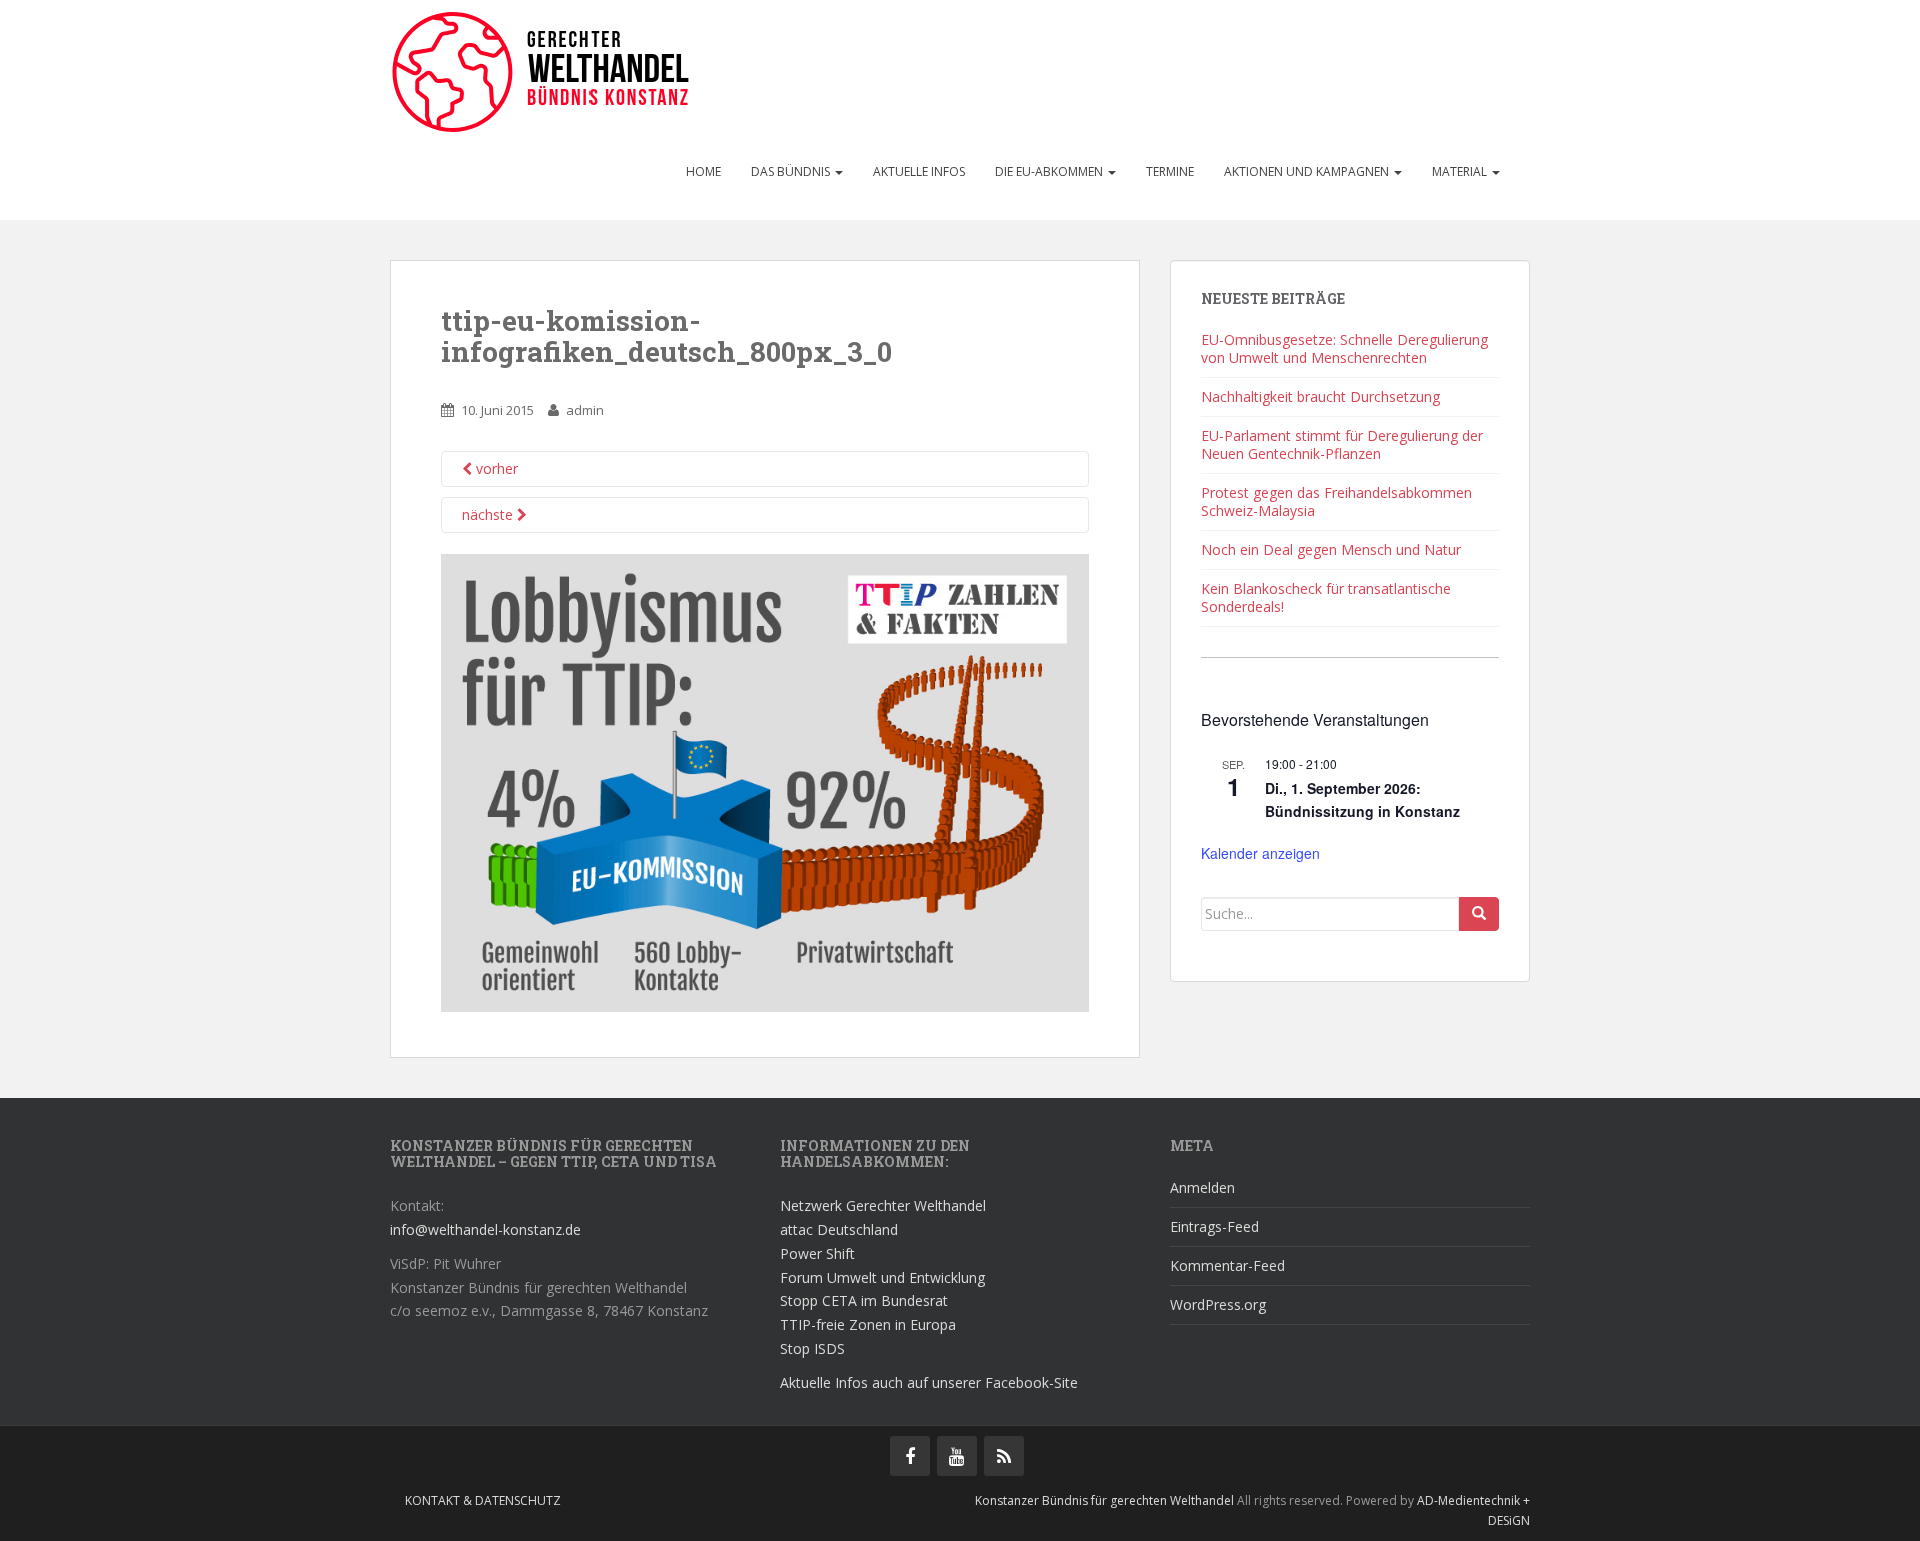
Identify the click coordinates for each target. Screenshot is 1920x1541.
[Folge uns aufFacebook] (910, 1456)
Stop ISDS (812, 1348)
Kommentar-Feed (1227, 1265)
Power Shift (817, 1253)
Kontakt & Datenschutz (483, 1500)
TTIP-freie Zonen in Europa (868, 1324)
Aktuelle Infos (919, 171)
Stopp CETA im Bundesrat (864, 1300)
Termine (1170, 171)
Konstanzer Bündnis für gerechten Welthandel (1106, 1500)
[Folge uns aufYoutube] (957, 1456)
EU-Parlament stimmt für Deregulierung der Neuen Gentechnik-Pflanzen (1342, 444)
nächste (489, 514)
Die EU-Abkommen (1050, 171)
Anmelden (1202, 1187)
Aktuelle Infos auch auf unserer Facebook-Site (929, 1382)
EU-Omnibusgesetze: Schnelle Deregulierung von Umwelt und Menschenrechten (1344, 348)
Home (703, 171)
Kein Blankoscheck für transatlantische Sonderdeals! (1326, 597)
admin (585, 410)
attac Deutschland (839, 1229)
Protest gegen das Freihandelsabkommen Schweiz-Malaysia (1336, 501)
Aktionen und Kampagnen (1308, 171)
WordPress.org (1218, 1304)
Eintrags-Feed (1214, 1226)
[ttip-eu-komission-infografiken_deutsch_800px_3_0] (765, 781)
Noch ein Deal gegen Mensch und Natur (1331, 549)
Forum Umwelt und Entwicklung (882, 1277)
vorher (495, 468)
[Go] (1479, 914)
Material (1461, 171)
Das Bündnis (792, 171)
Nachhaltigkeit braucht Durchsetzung (1320, 396)
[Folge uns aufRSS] (1004, 1456)
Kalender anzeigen (1260, 853)
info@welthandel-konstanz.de (485, 1229)
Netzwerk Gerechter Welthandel (883, 1205)
